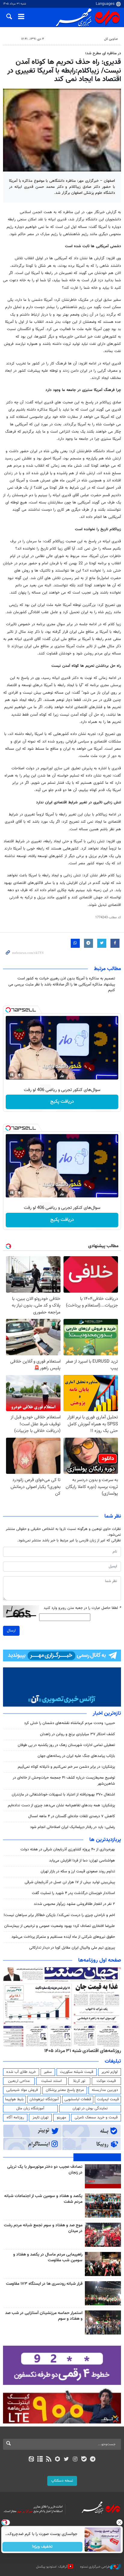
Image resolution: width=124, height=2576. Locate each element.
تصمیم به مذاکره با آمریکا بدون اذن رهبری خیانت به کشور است (66, 979)
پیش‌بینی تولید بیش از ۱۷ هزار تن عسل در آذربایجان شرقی (70, 1882)
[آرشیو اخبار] (40, 2460)
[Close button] (119, 2522)
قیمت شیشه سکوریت (77, 2072)
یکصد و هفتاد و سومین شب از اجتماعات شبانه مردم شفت (43, 2199)
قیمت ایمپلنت (108, 2099)
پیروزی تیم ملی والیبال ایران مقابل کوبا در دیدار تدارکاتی (72, 1948)
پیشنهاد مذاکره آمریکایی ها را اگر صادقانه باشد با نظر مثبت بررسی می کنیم (62, 987)
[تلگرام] (93, 2460)
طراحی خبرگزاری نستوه (95, 2567)
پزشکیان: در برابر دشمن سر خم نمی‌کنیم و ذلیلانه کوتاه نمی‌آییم (66, 1767)
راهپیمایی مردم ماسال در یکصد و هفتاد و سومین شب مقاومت (48, 2258)
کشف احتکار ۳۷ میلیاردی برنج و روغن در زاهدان (77, 1734)
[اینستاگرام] (75, 2460)
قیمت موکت (106, 2081)
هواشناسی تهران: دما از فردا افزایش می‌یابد (82, 1861)
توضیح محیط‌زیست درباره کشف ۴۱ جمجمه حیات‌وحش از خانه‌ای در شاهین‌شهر (64, 1781)
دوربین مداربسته (105, 2090)
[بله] (84, 2460)
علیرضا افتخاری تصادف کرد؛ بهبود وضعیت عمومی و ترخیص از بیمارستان (60, 1926)
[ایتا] (31, 2460)
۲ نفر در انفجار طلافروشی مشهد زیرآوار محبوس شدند (74, 1904)
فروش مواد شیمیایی (22, 2090)
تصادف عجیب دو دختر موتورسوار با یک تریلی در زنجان (45, 2170)
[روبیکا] (58, 2460)
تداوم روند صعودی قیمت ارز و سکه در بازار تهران (78, 1871)
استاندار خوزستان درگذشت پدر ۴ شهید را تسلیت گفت (73, 1893)
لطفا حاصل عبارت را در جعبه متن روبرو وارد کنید (82, 1608)
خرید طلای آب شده (21, 2072)
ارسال (11, 1631)
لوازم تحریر (110, 2072)
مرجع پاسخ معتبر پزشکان (65, 2090)
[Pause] (12, 1075)
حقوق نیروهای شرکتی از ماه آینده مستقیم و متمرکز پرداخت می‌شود (63, 1937)
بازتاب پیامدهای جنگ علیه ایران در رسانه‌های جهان (76, 1756)
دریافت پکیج (62, 1102)
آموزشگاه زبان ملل (30, 2108)
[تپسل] (8, 1010)
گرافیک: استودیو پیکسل (52, 2567)
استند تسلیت (51, 2081)
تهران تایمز (40, 2117)
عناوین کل (111, 39)
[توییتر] (66, 2460)
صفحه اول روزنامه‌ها (100, 1960)
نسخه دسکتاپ (62, 2481)
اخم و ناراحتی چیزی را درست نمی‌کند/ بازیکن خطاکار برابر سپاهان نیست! (59, 1915)
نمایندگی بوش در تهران (90, 2108)
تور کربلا (79, 2081)
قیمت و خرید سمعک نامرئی (96, 2117)
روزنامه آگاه (15, 2117)
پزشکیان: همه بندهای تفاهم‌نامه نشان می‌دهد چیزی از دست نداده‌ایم (61, 1805)
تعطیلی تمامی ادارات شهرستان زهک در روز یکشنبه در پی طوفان (66, 1745)
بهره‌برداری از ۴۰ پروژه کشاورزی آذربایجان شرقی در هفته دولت (68, 1849)
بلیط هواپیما (14, 2099)
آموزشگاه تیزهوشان (44, 2099)
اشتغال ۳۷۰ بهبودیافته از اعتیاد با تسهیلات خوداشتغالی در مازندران (63, 1795)
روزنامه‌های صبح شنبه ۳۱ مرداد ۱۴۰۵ (86, 2051)
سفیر (48, 2072)
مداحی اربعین (19, 2081)
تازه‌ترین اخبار (107, 1714)
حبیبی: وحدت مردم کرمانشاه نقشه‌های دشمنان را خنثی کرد (70, 1723)
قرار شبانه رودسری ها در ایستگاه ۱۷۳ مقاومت (44, 2284)
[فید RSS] (49, 2460)
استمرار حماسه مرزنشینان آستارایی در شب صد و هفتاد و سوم (44, 2316)
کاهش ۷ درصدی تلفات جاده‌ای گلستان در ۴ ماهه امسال (72, 1816)
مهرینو (62, 2117)
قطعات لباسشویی (78, 2099)
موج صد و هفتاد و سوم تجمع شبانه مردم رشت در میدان (43, 2228)
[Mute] (20, 1075)
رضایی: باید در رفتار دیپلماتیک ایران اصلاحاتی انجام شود (73, 1827)
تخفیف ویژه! (43, 2547)
